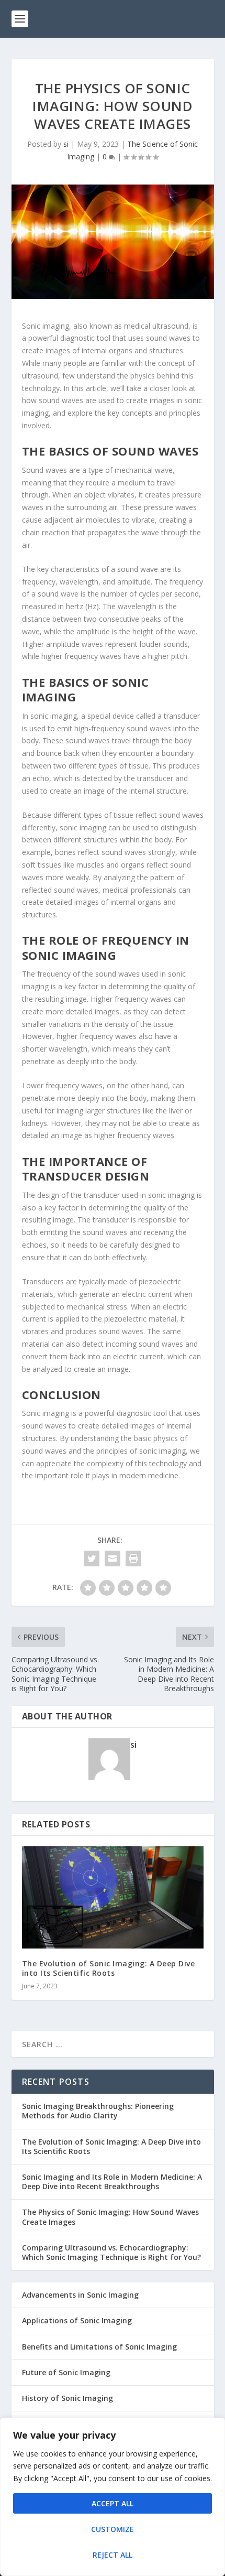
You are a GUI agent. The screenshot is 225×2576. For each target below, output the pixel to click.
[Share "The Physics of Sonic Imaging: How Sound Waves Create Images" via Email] (113, 1558)
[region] (113, 2497)
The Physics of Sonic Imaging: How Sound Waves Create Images (110, 2217)
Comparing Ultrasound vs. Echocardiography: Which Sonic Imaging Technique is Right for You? (111, 2252)
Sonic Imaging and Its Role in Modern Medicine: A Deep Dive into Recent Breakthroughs (112, 2182)
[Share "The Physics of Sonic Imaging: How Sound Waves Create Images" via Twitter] (92, 1558)
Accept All (113, 2503)
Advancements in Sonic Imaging (80, 2295)
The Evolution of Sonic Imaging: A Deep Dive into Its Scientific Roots (109, 1968)
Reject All (113, 2555)
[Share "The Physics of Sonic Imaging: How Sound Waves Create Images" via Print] (133, 1558)
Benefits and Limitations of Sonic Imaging (99, 2347)
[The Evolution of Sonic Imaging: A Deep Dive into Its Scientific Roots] (113, 1897)
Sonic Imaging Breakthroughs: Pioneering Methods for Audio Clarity (98, 2111)
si (66, 144)
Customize (113, 2529)
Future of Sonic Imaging (66, 2372)
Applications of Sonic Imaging (77, 2320)
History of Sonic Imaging (67, 2398)
